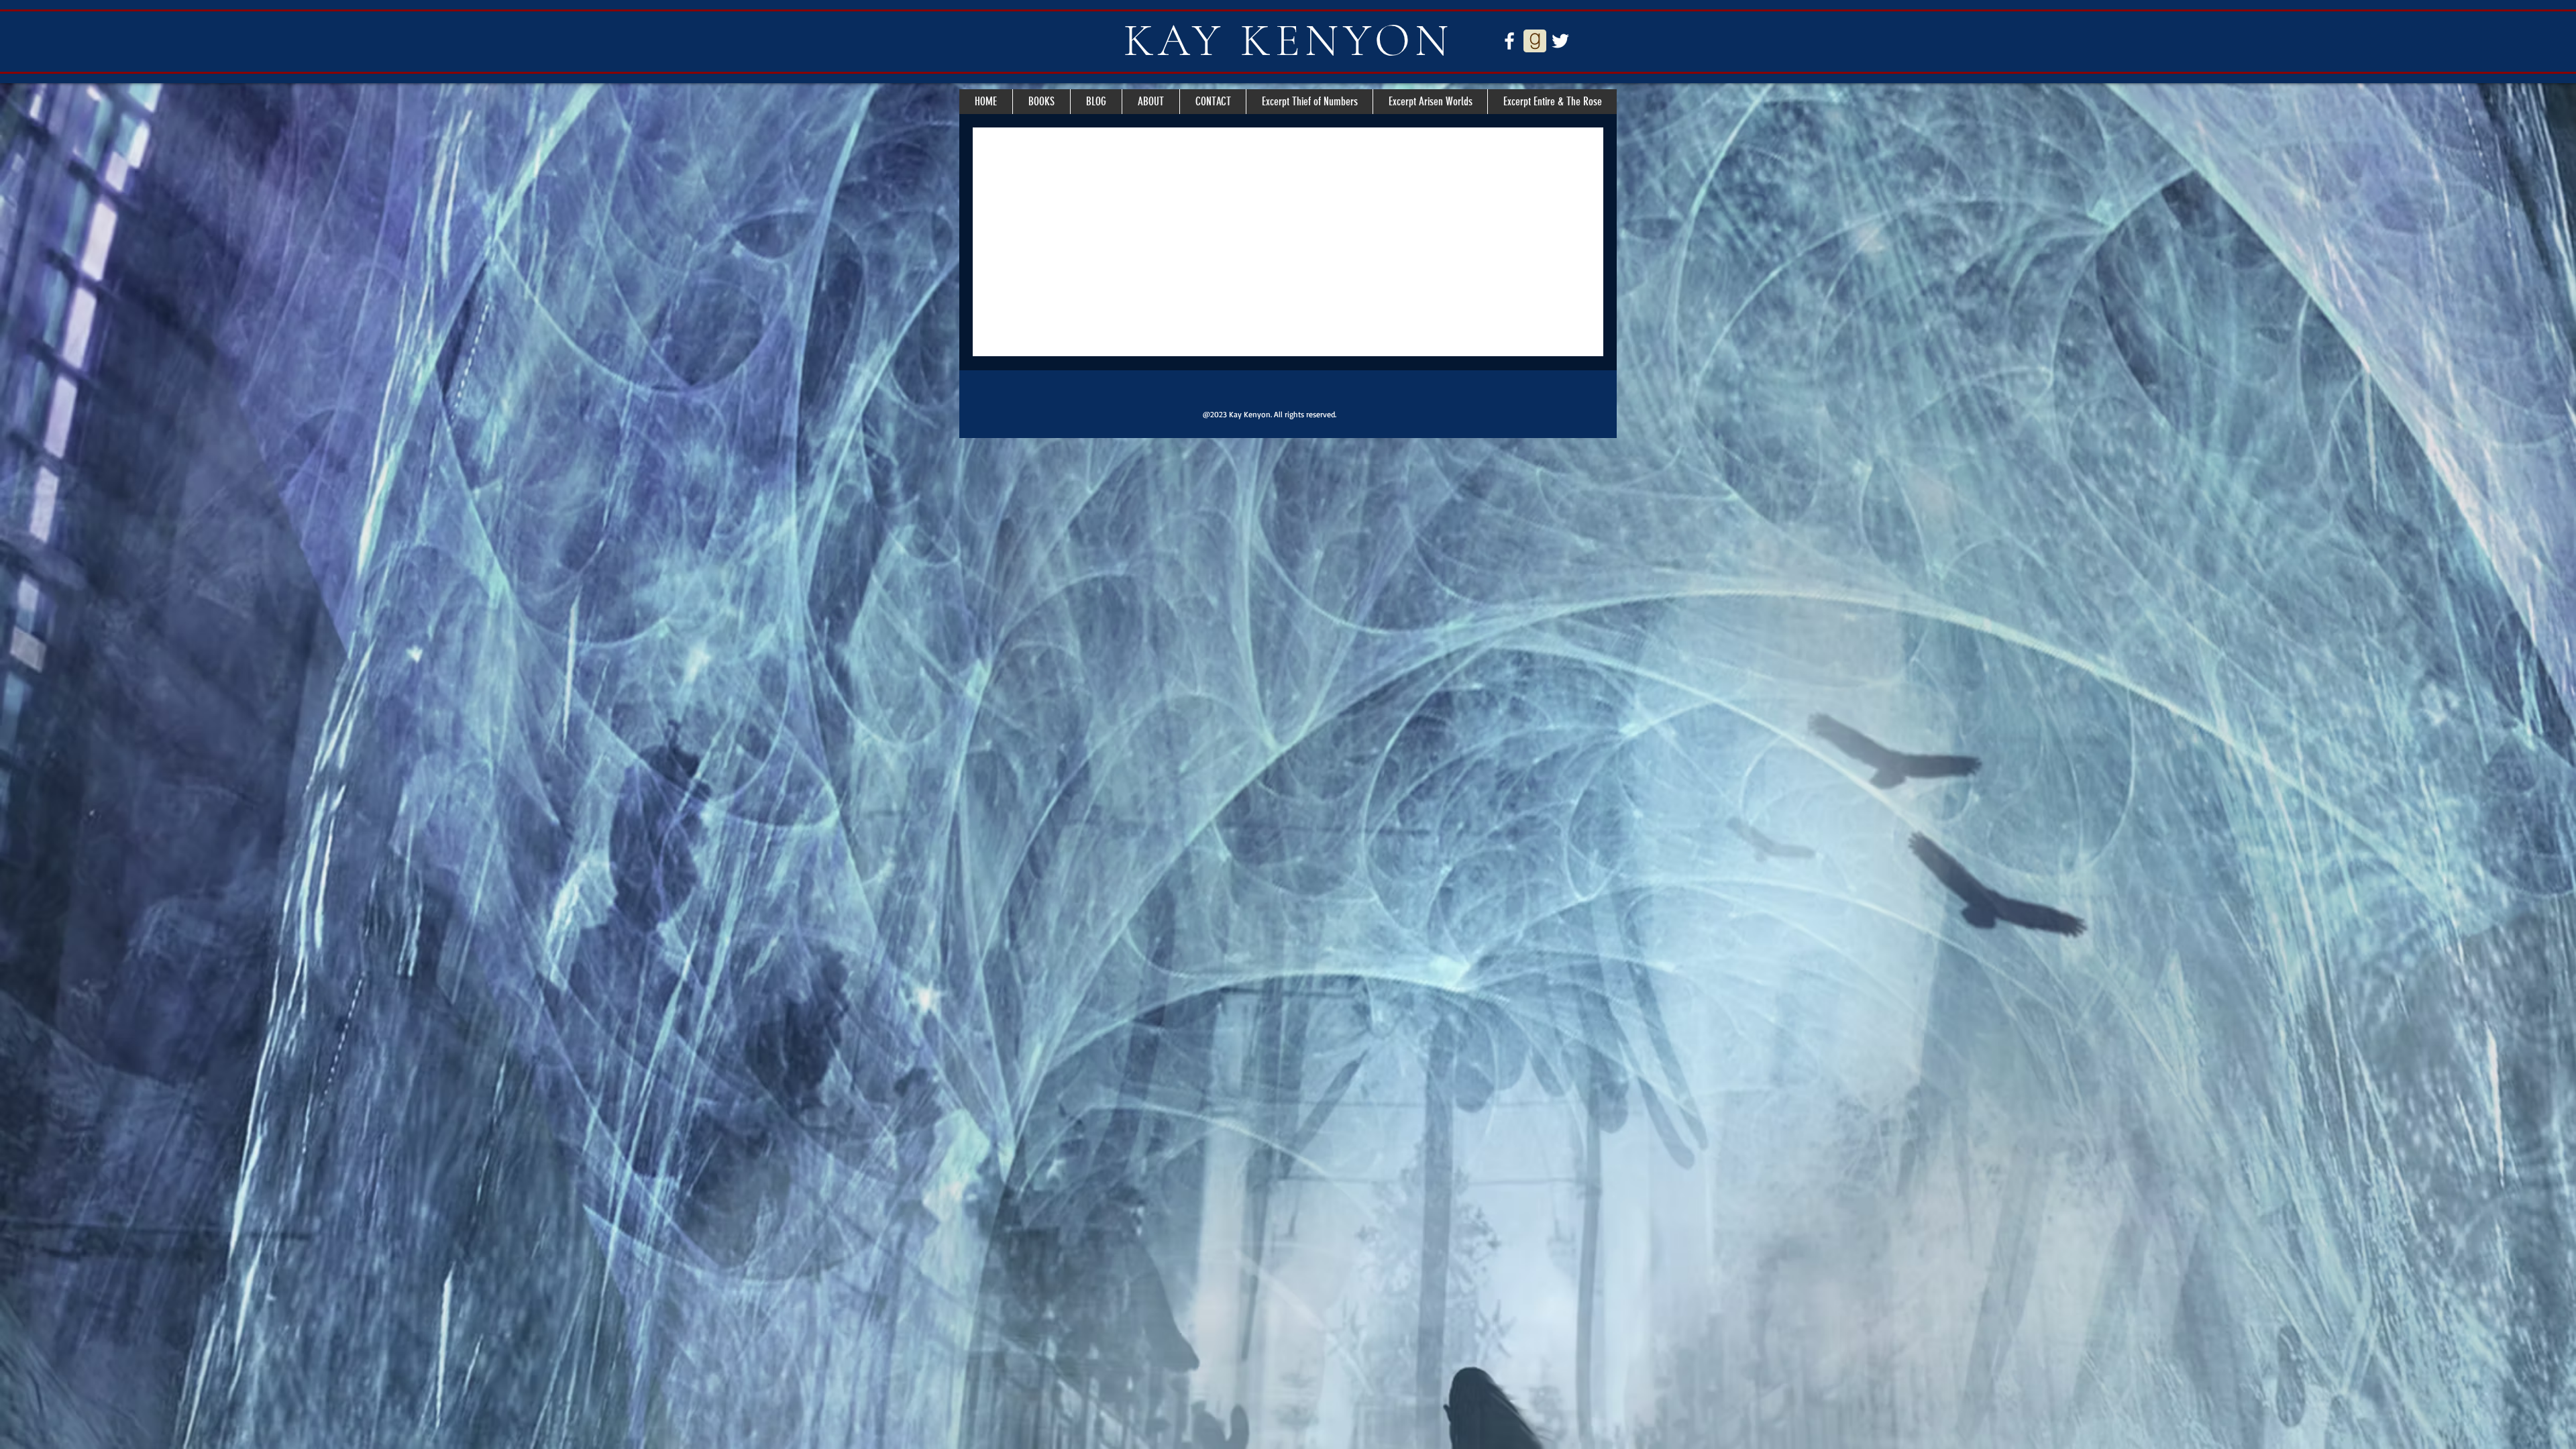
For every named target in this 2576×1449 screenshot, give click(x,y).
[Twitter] (1560, 41)
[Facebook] (1509, 41)
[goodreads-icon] (1535, 41)
